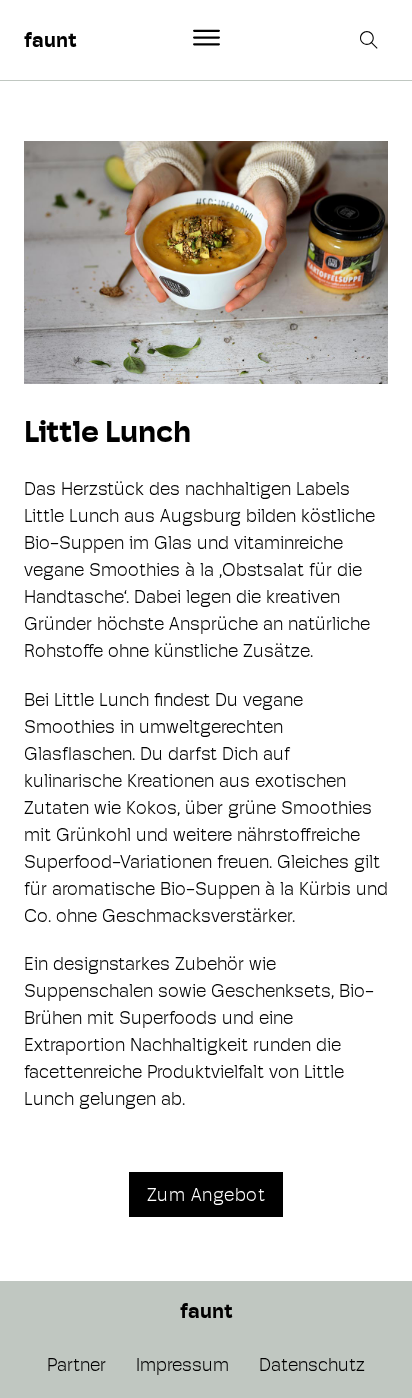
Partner (76, 1364)
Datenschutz (312, 1364)
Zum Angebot (206, 1194)
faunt (50, 40)
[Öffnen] (206, 38)
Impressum (182, 1364)
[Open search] (371, 40)
